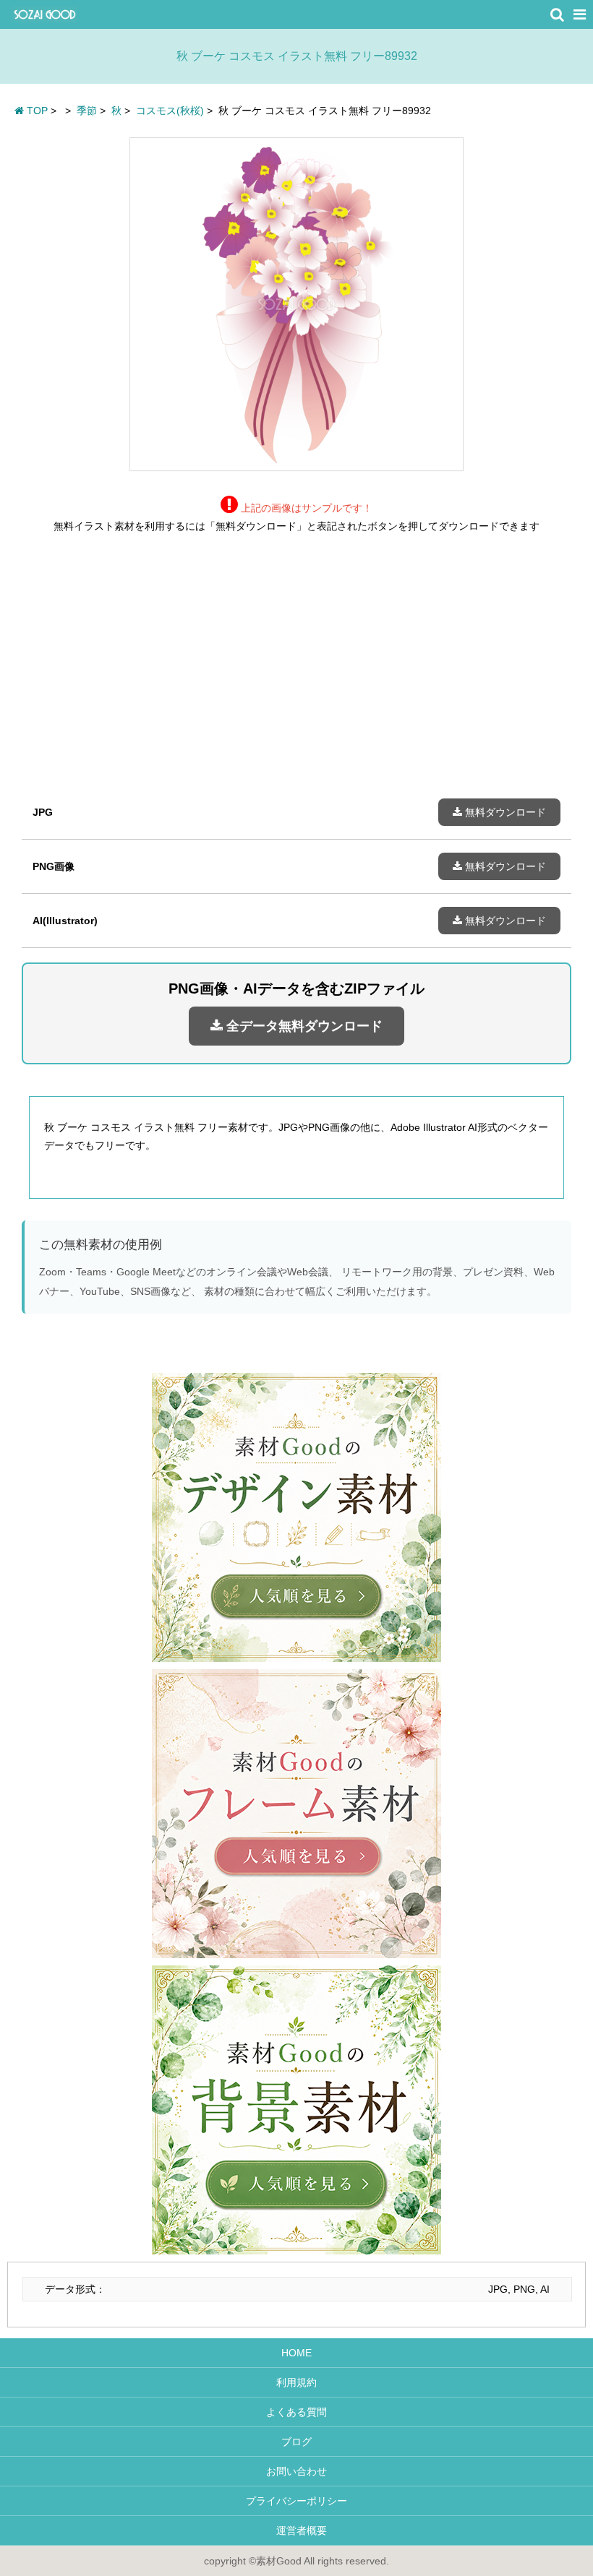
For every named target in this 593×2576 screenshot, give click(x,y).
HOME (296, 2353)
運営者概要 (296, 2530)
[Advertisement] (296, 677)
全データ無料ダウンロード (303, 1026)
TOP (36, 111)
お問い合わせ (296, 2471)
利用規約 (296, 2382)
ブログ (296, 2442)
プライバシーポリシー (296, 2501)
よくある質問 (296, 2412)
